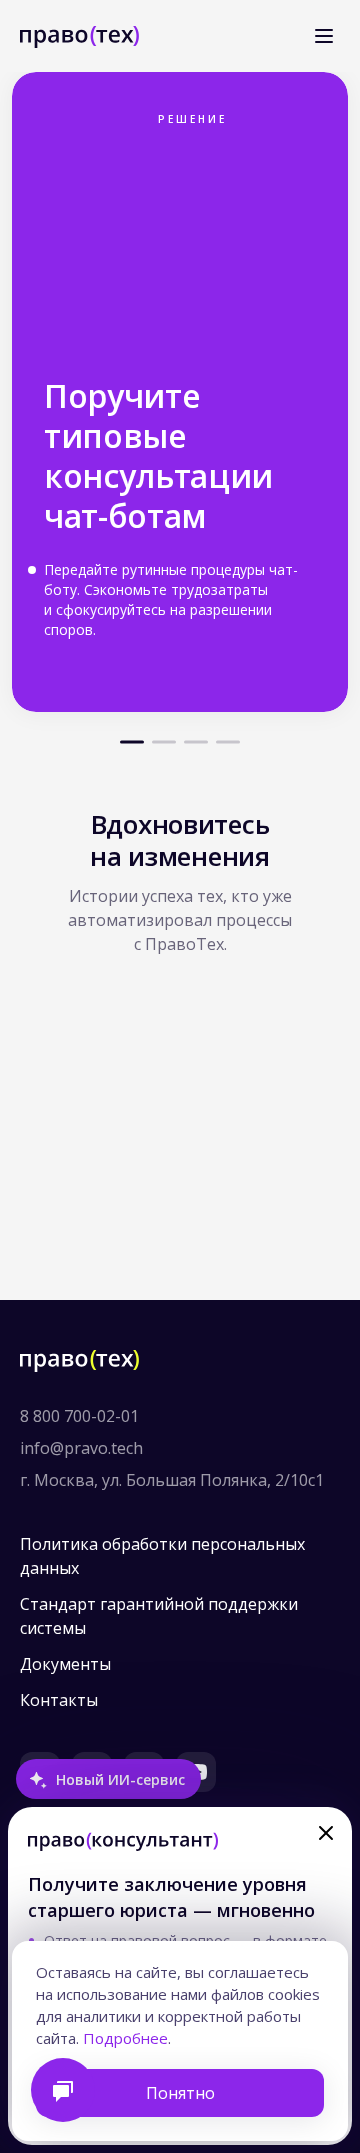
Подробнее (125, 2038)
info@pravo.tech (81, 1448)
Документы (65, 1664)
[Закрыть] (326, 1833)
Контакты (59, 1700)
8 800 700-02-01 (79, 1416)
